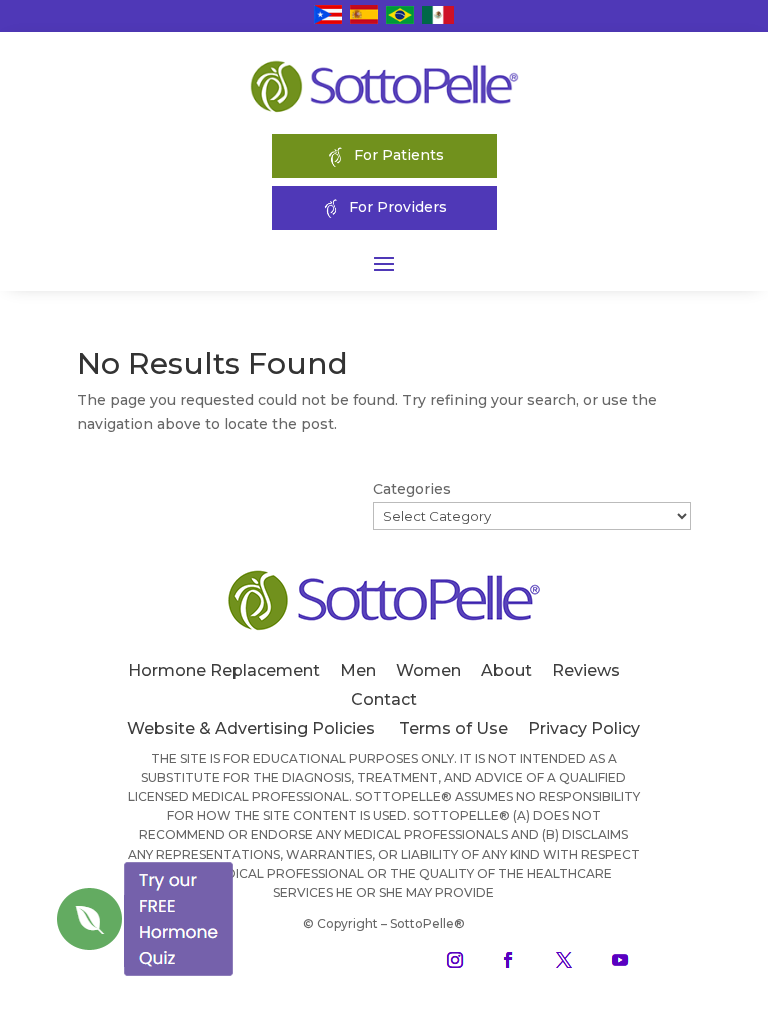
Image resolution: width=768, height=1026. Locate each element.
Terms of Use (453, 728)
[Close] (234, 862)
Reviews (586, 670)
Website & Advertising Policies (251, 728)
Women (428, 670)
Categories (412, 489)
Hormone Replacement (224, 670)
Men (358, 670)
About (506, 670)
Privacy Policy (584, 728)
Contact (384, 699)
